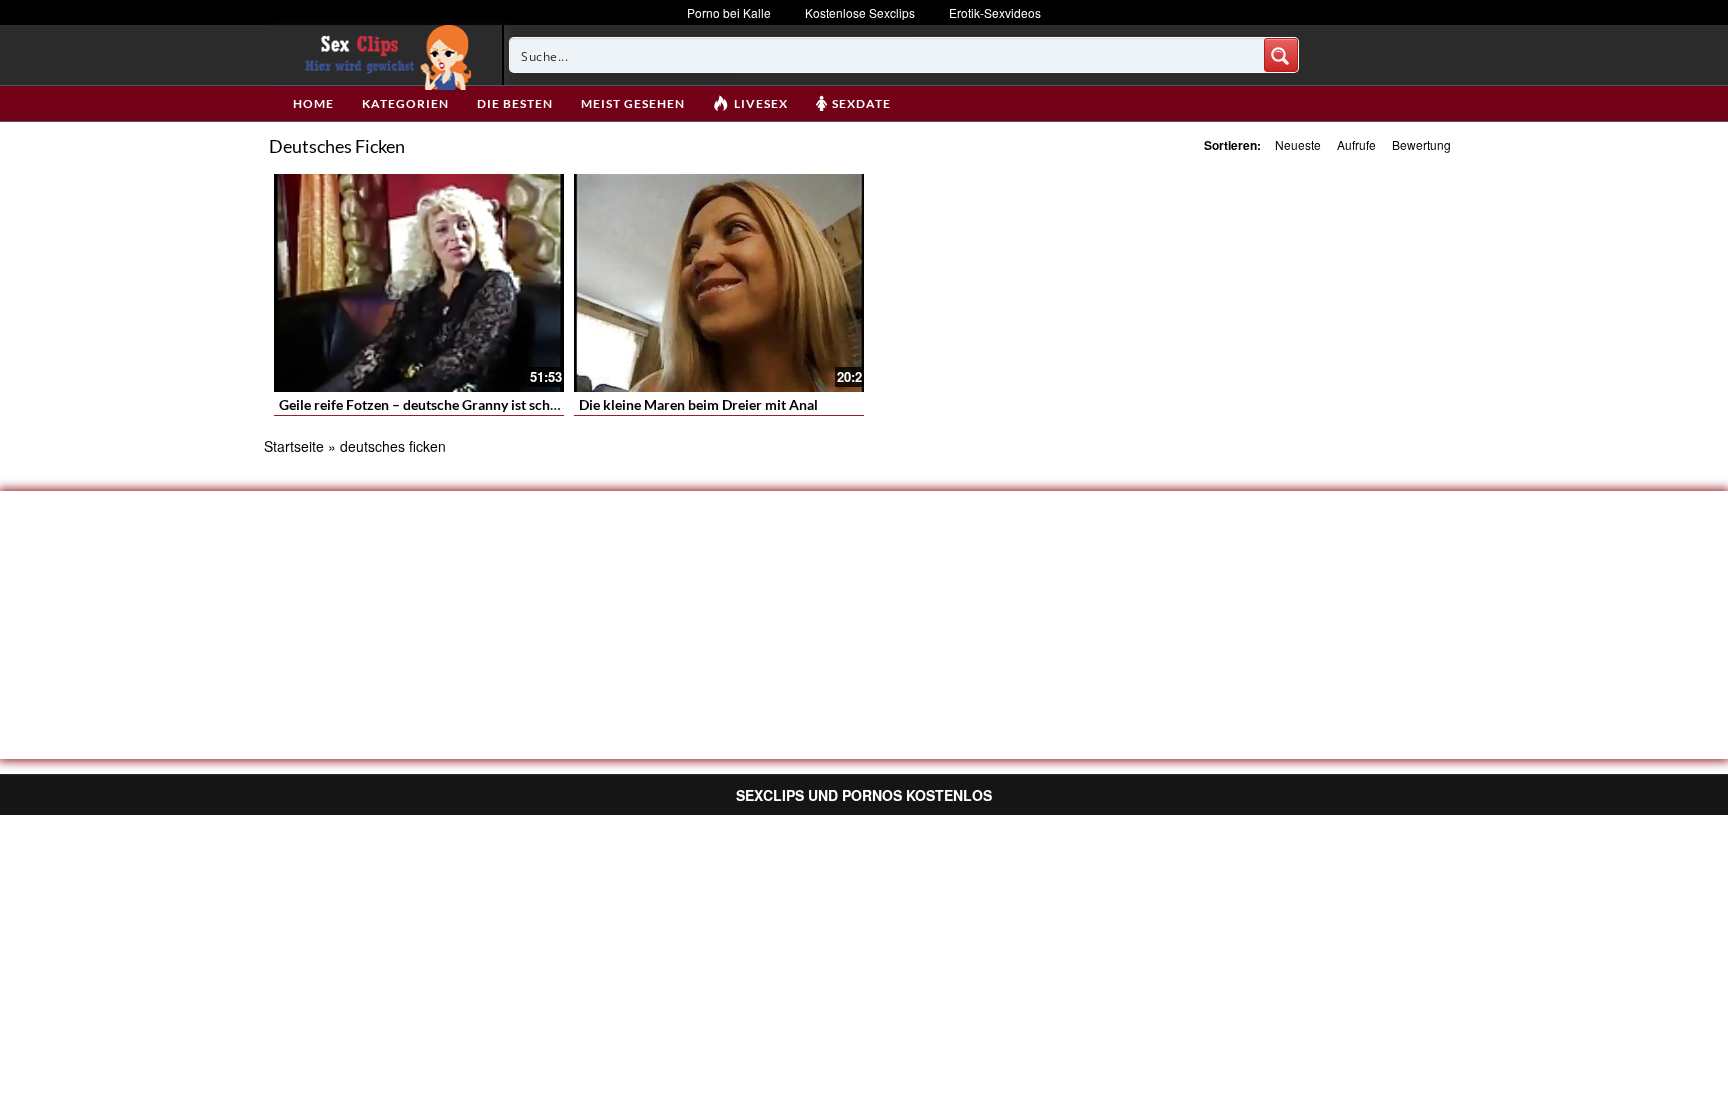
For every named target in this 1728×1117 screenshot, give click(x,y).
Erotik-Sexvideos (995, 12)
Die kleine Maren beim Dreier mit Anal (698, 404)
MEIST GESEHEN (633, 103)
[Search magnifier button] (1281, 55)
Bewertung (1421, 144)
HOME (313, 103)
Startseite (294, 446)
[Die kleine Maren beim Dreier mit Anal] (719, 283)
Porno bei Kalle (729, 12)
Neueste (1298, 144)
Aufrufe (1356, 144)
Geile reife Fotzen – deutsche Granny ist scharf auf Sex (448, 404)
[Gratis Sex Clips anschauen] (383, 55)
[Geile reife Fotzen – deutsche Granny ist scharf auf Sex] (419, 283)
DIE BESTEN (515, 103)
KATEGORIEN (405, 103)
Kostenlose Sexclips (860, 12)
